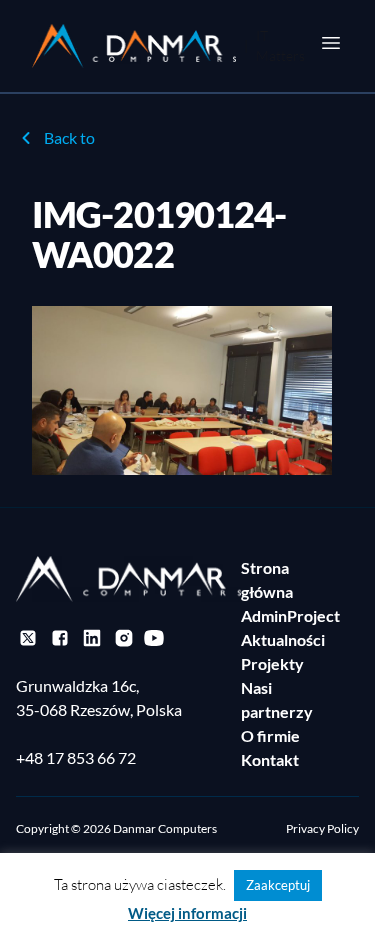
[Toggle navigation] (331, 43)
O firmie (270, 735)
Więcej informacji (187, 913)
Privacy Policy (322, 828)
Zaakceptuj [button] (278, 885)
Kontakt (270, 759)
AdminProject (290, 615)
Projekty (272, 663)
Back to (69, 137)
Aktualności (283, 639)
